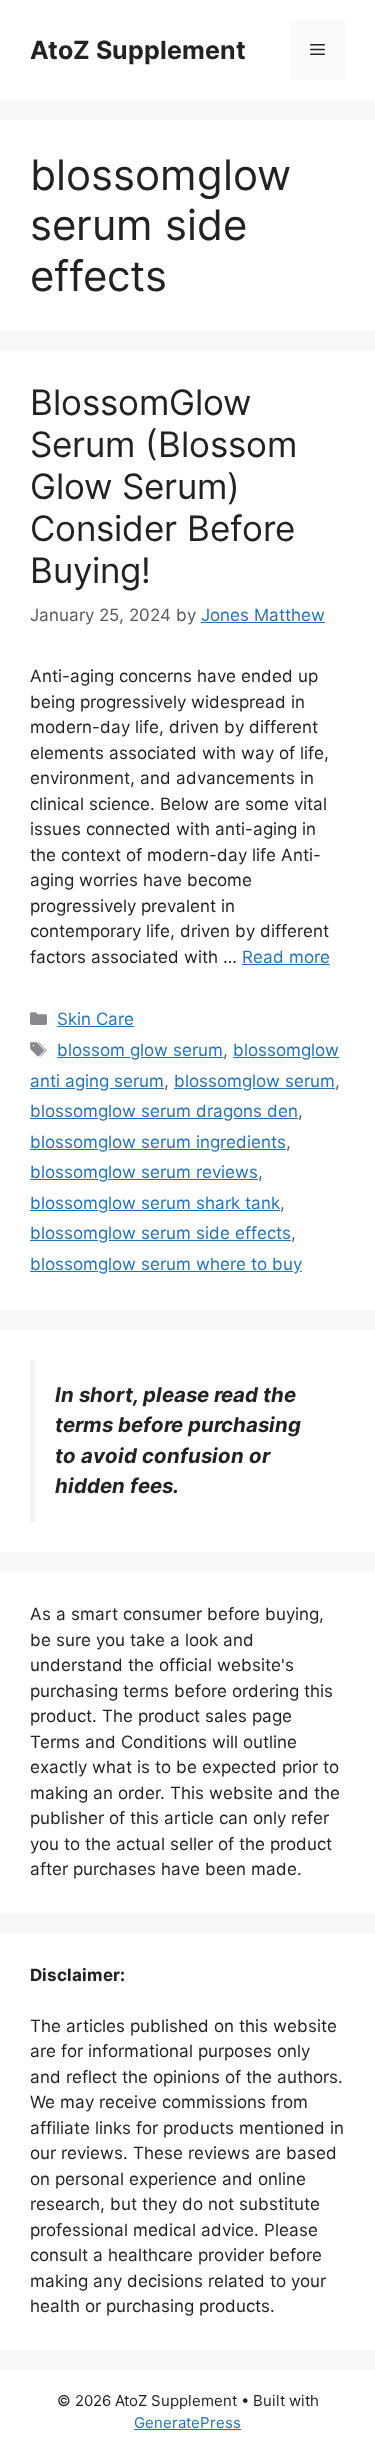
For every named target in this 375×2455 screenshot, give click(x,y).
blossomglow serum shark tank (155, 1203)
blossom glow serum (140, 1050)
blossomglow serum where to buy (166, 1264)
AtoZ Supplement (138, 50)
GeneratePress (187, 2422)
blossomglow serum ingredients (158, 1142)
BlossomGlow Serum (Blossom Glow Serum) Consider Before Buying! (163, 486)
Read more (286, 957)
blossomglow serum (254, 1081)
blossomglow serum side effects (160, 1233)
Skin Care (95, 1019)
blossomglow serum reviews (144, 1172)
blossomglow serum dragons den (164, 1111)
